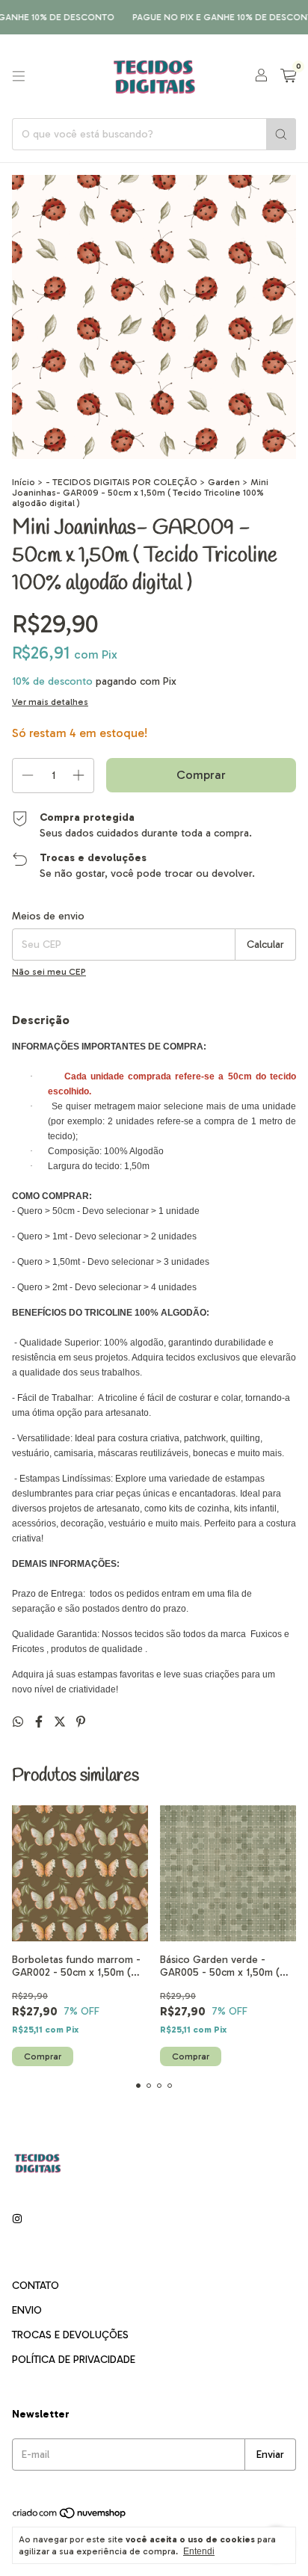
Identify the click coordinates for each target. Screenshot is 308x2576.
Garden (224, 482)
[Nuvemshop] (70, 2516)
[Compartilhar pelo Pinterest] (81, 1722)
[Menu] (19, 76)
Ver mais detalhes (50, 702)
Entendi (199, 2551)
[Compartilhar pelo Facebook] (40, 1722)
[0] (288, 76)
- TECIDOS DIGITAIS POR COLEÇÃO (121, 482)
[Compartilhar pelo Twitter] (61, 1722)
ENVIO (27, 2310)
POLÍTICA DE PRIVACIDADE (74, 2360)
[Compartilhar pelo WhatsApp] (19, 1722)
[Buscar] (281, 134)
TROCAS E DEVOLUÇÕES (70, 2335)
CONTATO (36, 2286)
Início (24, 482)
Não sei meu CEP (49, 972)
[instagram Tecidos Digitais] (17, 2219)
